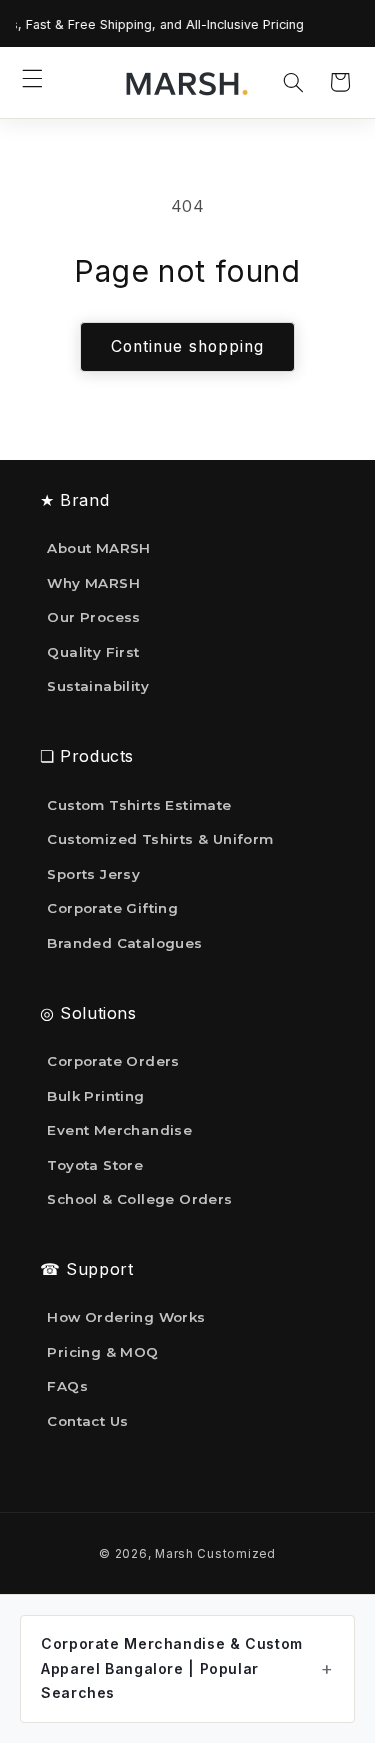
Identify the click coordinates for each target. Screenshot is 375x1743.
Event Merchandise (119, 1130)
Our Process (93, 617)
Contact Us (87, 1421)
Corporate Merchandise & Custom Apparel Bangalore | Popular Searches (172, 1668)
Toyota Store (95, 1165)
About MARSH (98, 548)
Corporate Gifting (112, 908)
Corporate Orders (113, 1061)
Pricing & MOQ (102, 1352)
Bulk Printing (95, 1096)
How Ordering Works (126, 1317)
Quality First (93, 652)
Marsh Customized (215, 1554)
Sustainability (98, 686)
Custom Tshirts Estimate (139, 805)
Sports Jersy (93, 874)
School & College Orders (139, 1199)
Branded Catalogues (124, 943)
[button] (33, 78)
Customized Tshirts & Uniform (160, 839)
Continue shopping (187, 346)
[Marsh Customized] (186, 83)
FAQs (67, 1386)
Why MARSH (93, 583)
